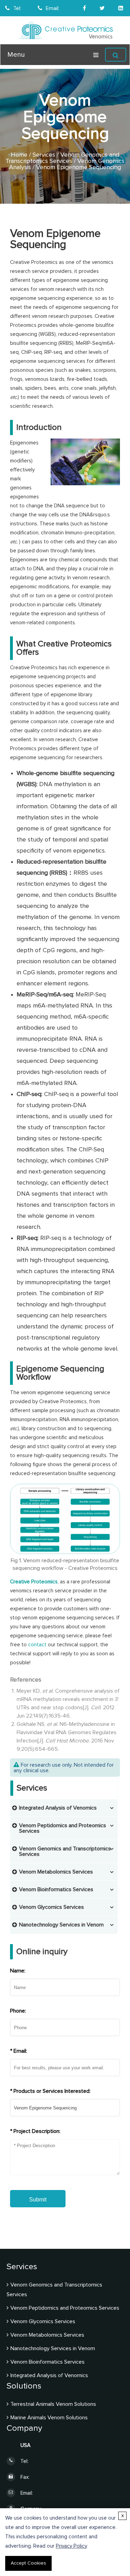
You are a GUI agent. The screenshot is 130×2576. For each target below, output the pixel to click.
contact (37, 1645)
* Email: (19, 2051)
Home (19, 155)
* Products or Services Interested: (50, 2091)
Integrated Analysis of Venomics (58, 1808)
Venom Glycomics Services (51, 1907)
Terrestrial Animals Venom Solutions (53, 2404)
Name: (18, 1971)
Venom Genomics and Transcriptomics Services (62, 158)
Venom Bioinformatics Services (56, 1889)
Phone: (18, 2011)
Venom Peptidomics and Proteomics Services (65, 2308)
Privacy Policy (71, 2546)
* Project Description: (35, 2131)
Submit (38, 2200)
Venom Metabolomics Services (56, 1872)
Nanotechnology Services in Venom (61, 1925)
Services (44, 155)
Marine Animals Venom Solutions (49, 2418)
